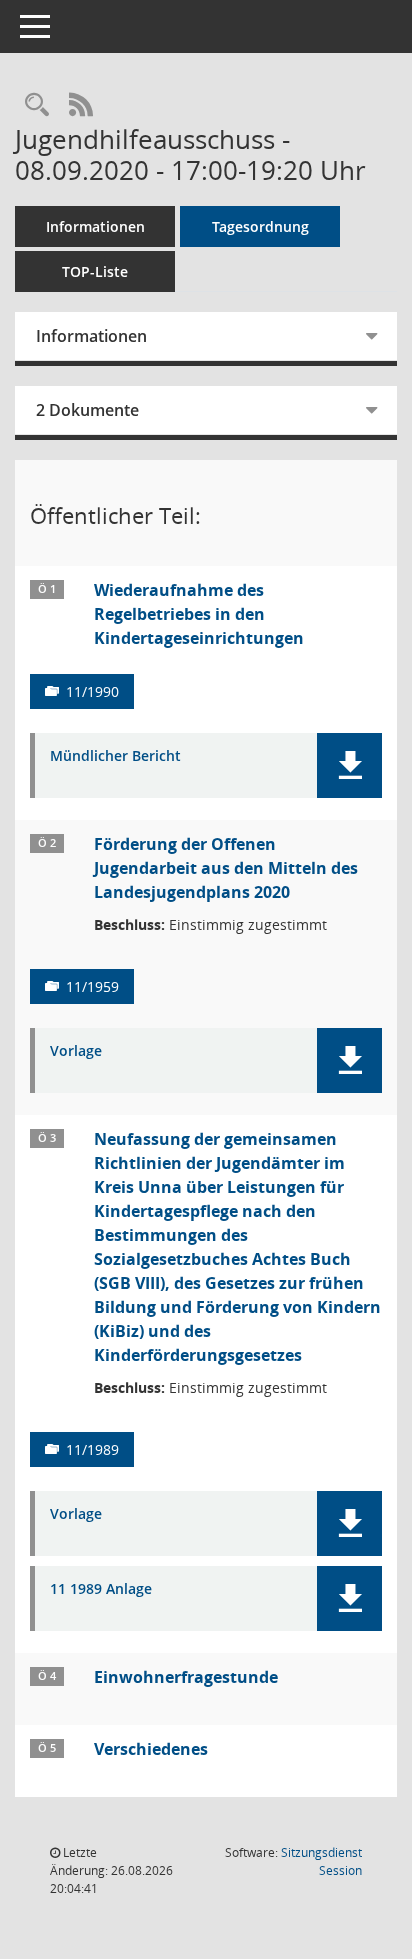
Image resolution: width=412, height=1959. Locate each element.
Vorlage (76, 1051)
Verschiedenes (151, 1749)
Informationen (95, 226)
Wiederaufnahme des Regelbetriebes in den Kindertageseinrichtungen (199, 614)
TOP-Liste (95, 271)
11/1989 (92, 1449)
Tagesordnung (260, 226)
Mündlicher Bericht (115, 756)
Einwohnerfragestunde (186, 1677)
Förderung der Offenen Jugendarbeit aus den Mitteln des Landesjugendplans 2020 (226, 868)
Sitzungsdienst (321, 1861)
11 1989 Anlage (101, 1589)
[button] (349, 765)
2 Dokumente (87, 410)
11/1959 (92, 986)
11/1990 (92, 691)
